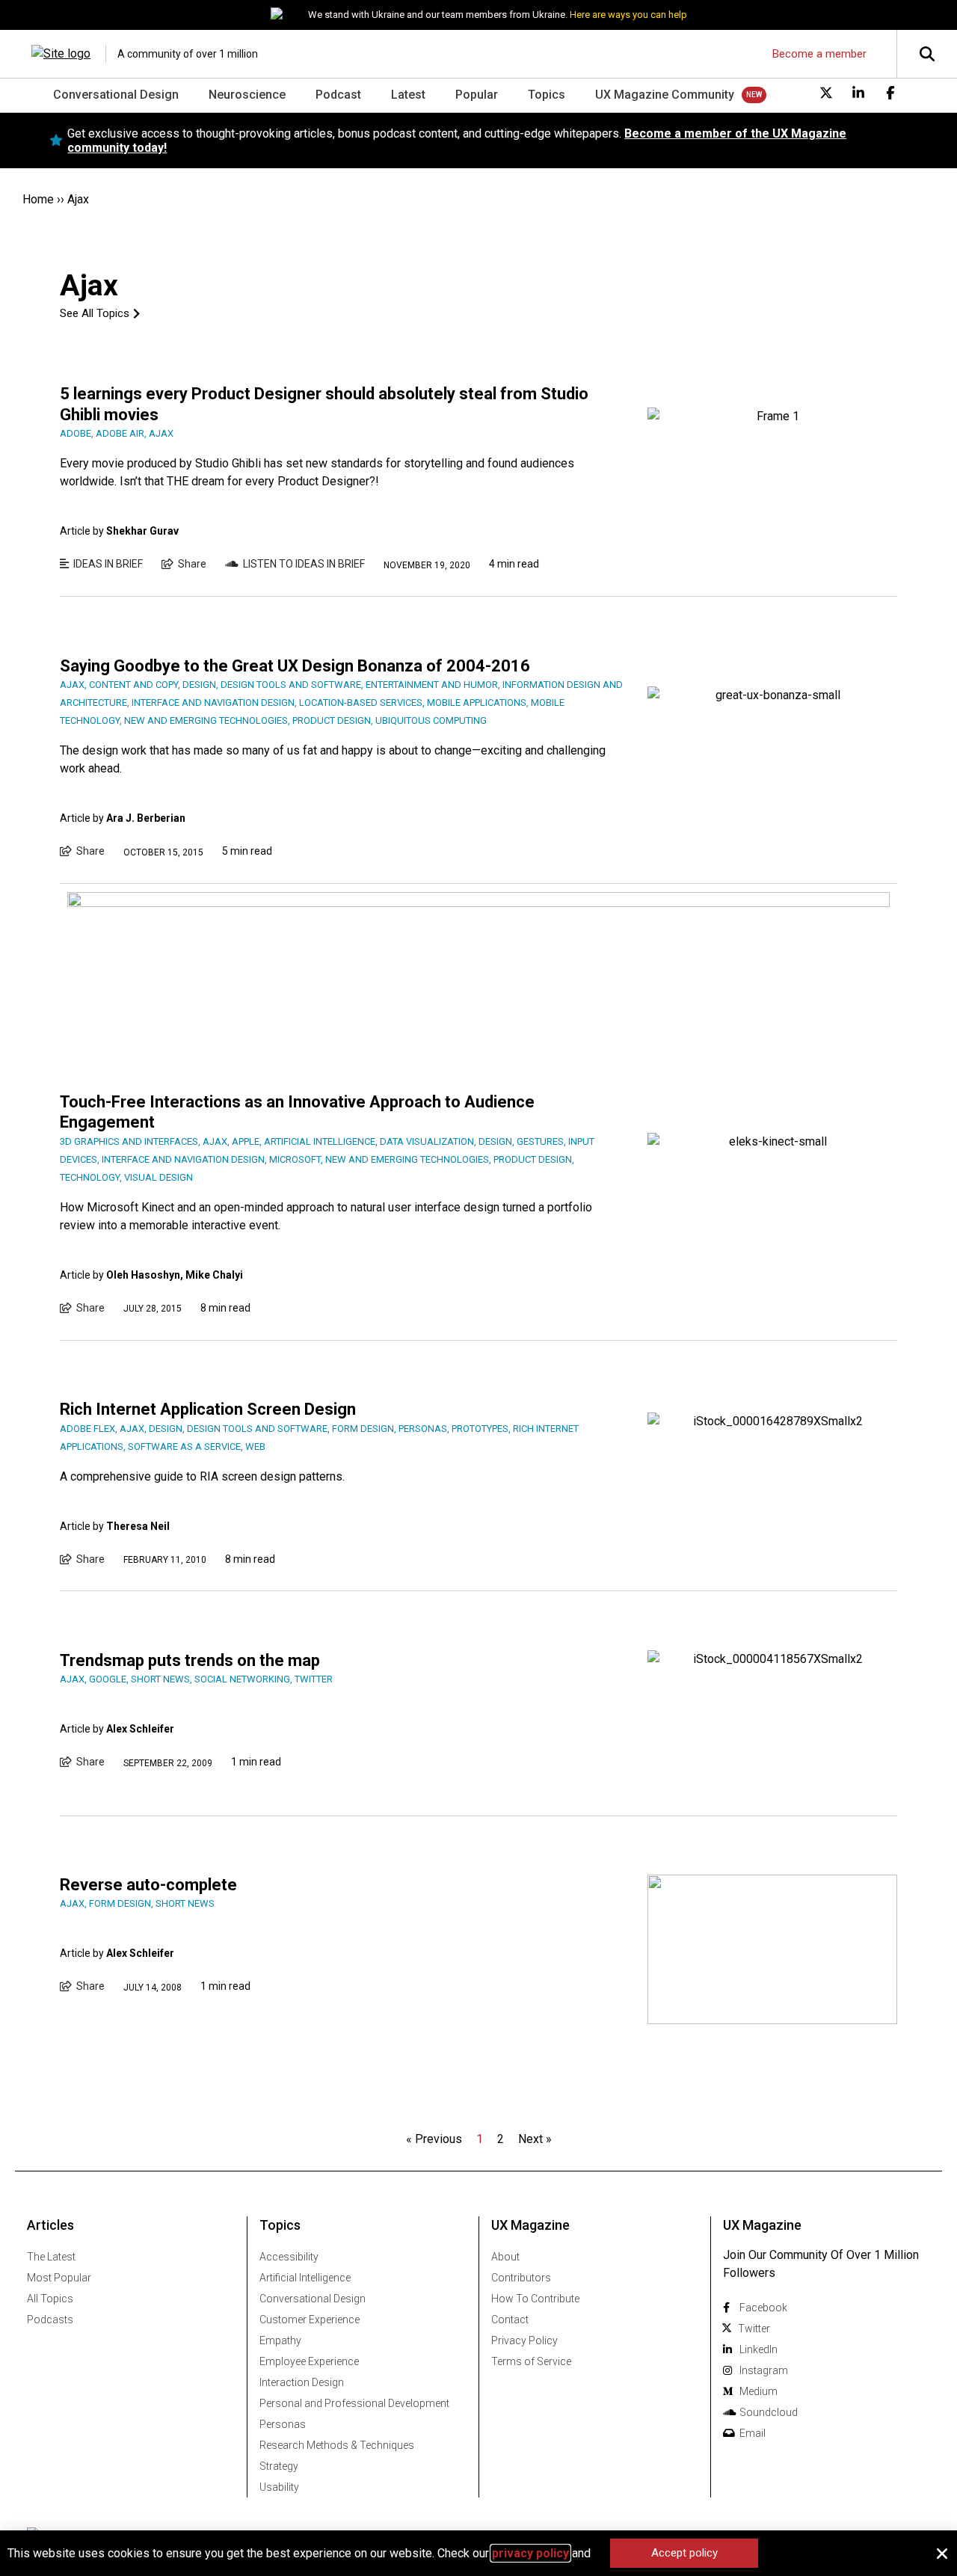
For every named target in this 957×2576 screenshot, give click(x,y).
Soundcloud (769, 2412)
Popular (477, 95)
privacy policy (530, 2553)
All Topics (50, 2299)
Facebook (763, 2308)
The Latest (51, 2257)
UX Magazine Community (665, 95)
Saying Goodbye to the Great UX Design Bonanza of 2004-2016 (295, 666)
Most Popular (59, 2278)
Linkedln (758, 2349)
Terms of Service (531, 2361)
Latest (408, 95)
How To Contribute (535, 2299)
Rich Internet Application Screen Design (208, 1409)
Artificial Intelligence (305, 2278)
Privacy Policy (524, 2340)
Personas (283, 2424)
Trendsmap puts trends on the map (190, 1660)
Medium (758, 2391)
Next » (535, 2139)
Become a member (819, 54)
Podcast (338, 95)
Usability (279, 2487)
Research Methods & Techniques (337, 2445)
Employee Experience (309, 2361)
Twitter (754, 2328)
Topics (547, 95)
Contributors (521, 2278)
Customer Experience (310, 2320)
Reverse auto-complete (148, 1885)
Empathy (280, 2340)
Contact (510, 2320)
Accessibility (289, 2257)
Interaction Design (302, 2382)
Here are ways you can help (628, 15)
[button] (942, 2554)
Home (38, 199)
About (505, 2257)
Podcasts (50, 2320)
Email (753, 2433)
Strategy (279, 2466)
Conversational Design (116, 95)
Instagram (764, 2370)
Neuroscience (247, 95)
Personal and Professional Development (354, 2403)
